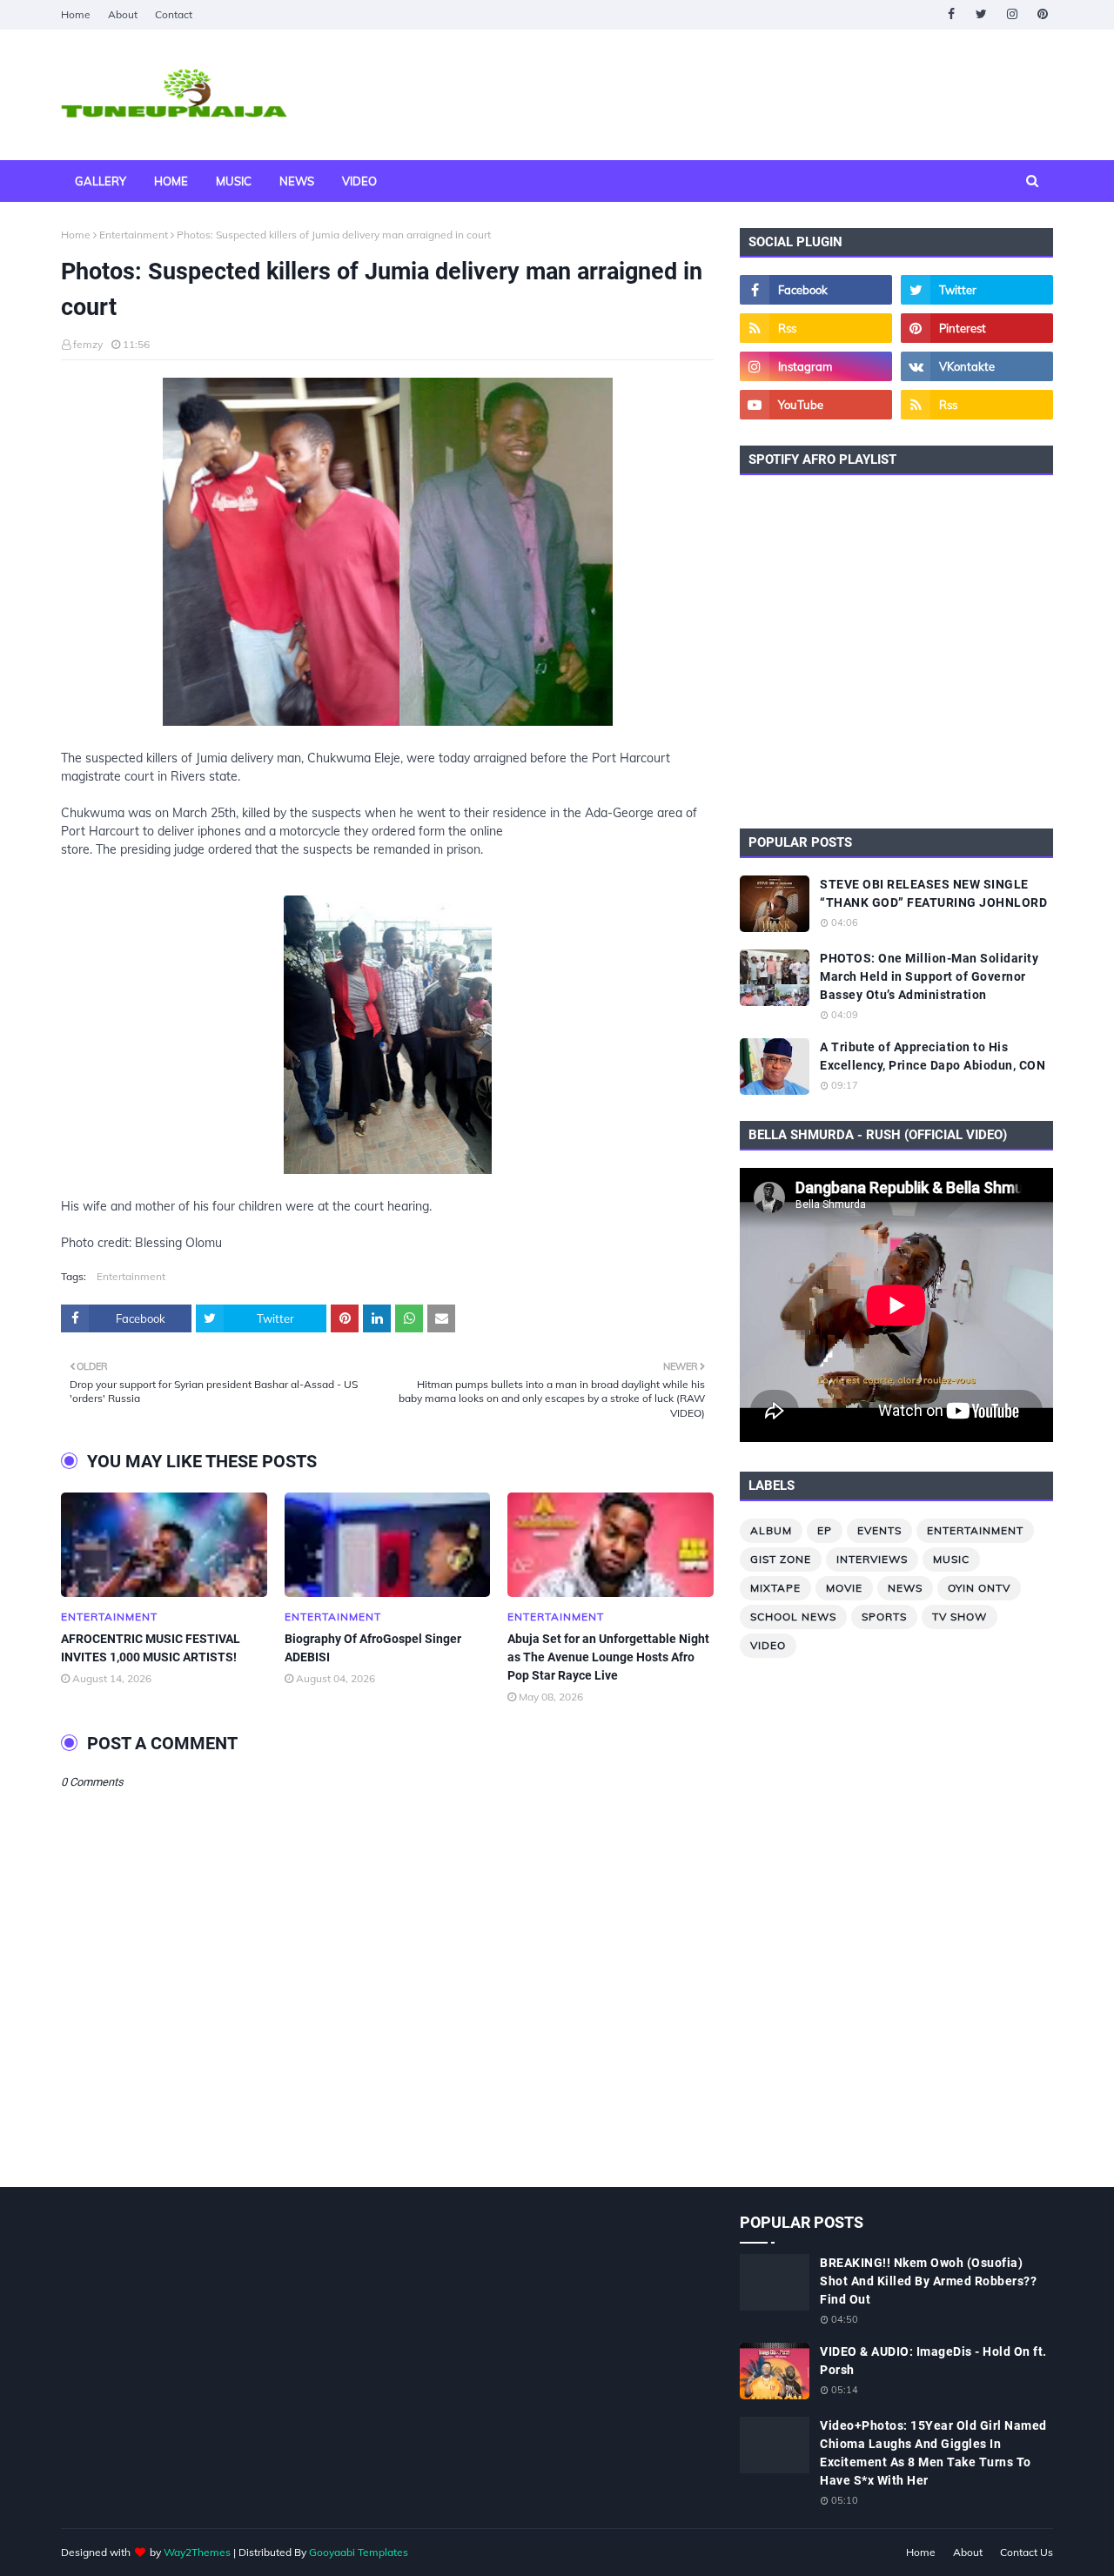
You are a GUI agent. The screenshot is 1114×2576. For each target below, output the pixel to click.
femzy (88, 344)
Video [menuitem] (359, 181)
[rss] (816, 328)
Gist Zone (781, 1559)
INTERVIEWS (872, 1559)
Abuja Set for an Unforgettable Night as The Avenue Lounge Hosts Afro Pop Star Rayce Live (608, 1657)
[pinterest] (1042, 14)
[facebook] (951, 14)
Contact (174, 14)
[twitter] (981, 14)
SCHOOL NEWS (793, 1617)
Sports (884, 1617)
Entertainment (134, 235)
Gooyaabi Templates (359, 2552)
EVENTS (879, 1530)
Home (76, 14)
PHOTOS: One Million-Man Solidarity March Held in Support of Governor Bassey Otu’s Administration (929, 976)
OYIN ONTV (979, 1588)
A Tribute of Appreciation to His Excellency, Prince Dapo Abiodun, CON (933, 1056)
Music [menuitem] (234, 181)
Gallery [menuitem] (101, 181)
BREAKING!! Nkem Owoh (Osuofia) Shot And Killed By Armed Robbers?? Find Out (928, 2281)
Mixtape (775, 1588)
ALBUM (771, 1530)
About (123, 14)
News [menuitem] (297, 181)
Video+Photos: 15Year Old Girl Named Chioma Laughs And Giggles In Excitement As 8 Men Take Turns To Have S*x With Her (933, 2453)
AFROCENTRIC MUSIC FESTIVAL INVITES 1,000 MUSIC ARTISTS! (151, 1648)
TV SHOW (960, 1617)
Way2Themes (197, 2552)
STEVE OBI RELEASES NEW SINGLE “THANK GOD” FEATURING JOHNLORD (933, 893)
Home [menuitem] (171, 181)
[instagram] (1012, 14)
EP (825, 1530)
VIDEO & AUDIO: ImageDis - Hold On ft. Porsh (933, 2361)
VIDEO (768, 1645)
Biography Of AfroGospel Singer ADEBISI (373, 1648)
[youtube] (816, 405)
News (905, 1588)
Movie (844, 1588)
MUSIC (951, 1559)
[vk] (977, 366)
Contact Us (1027, 2552)
